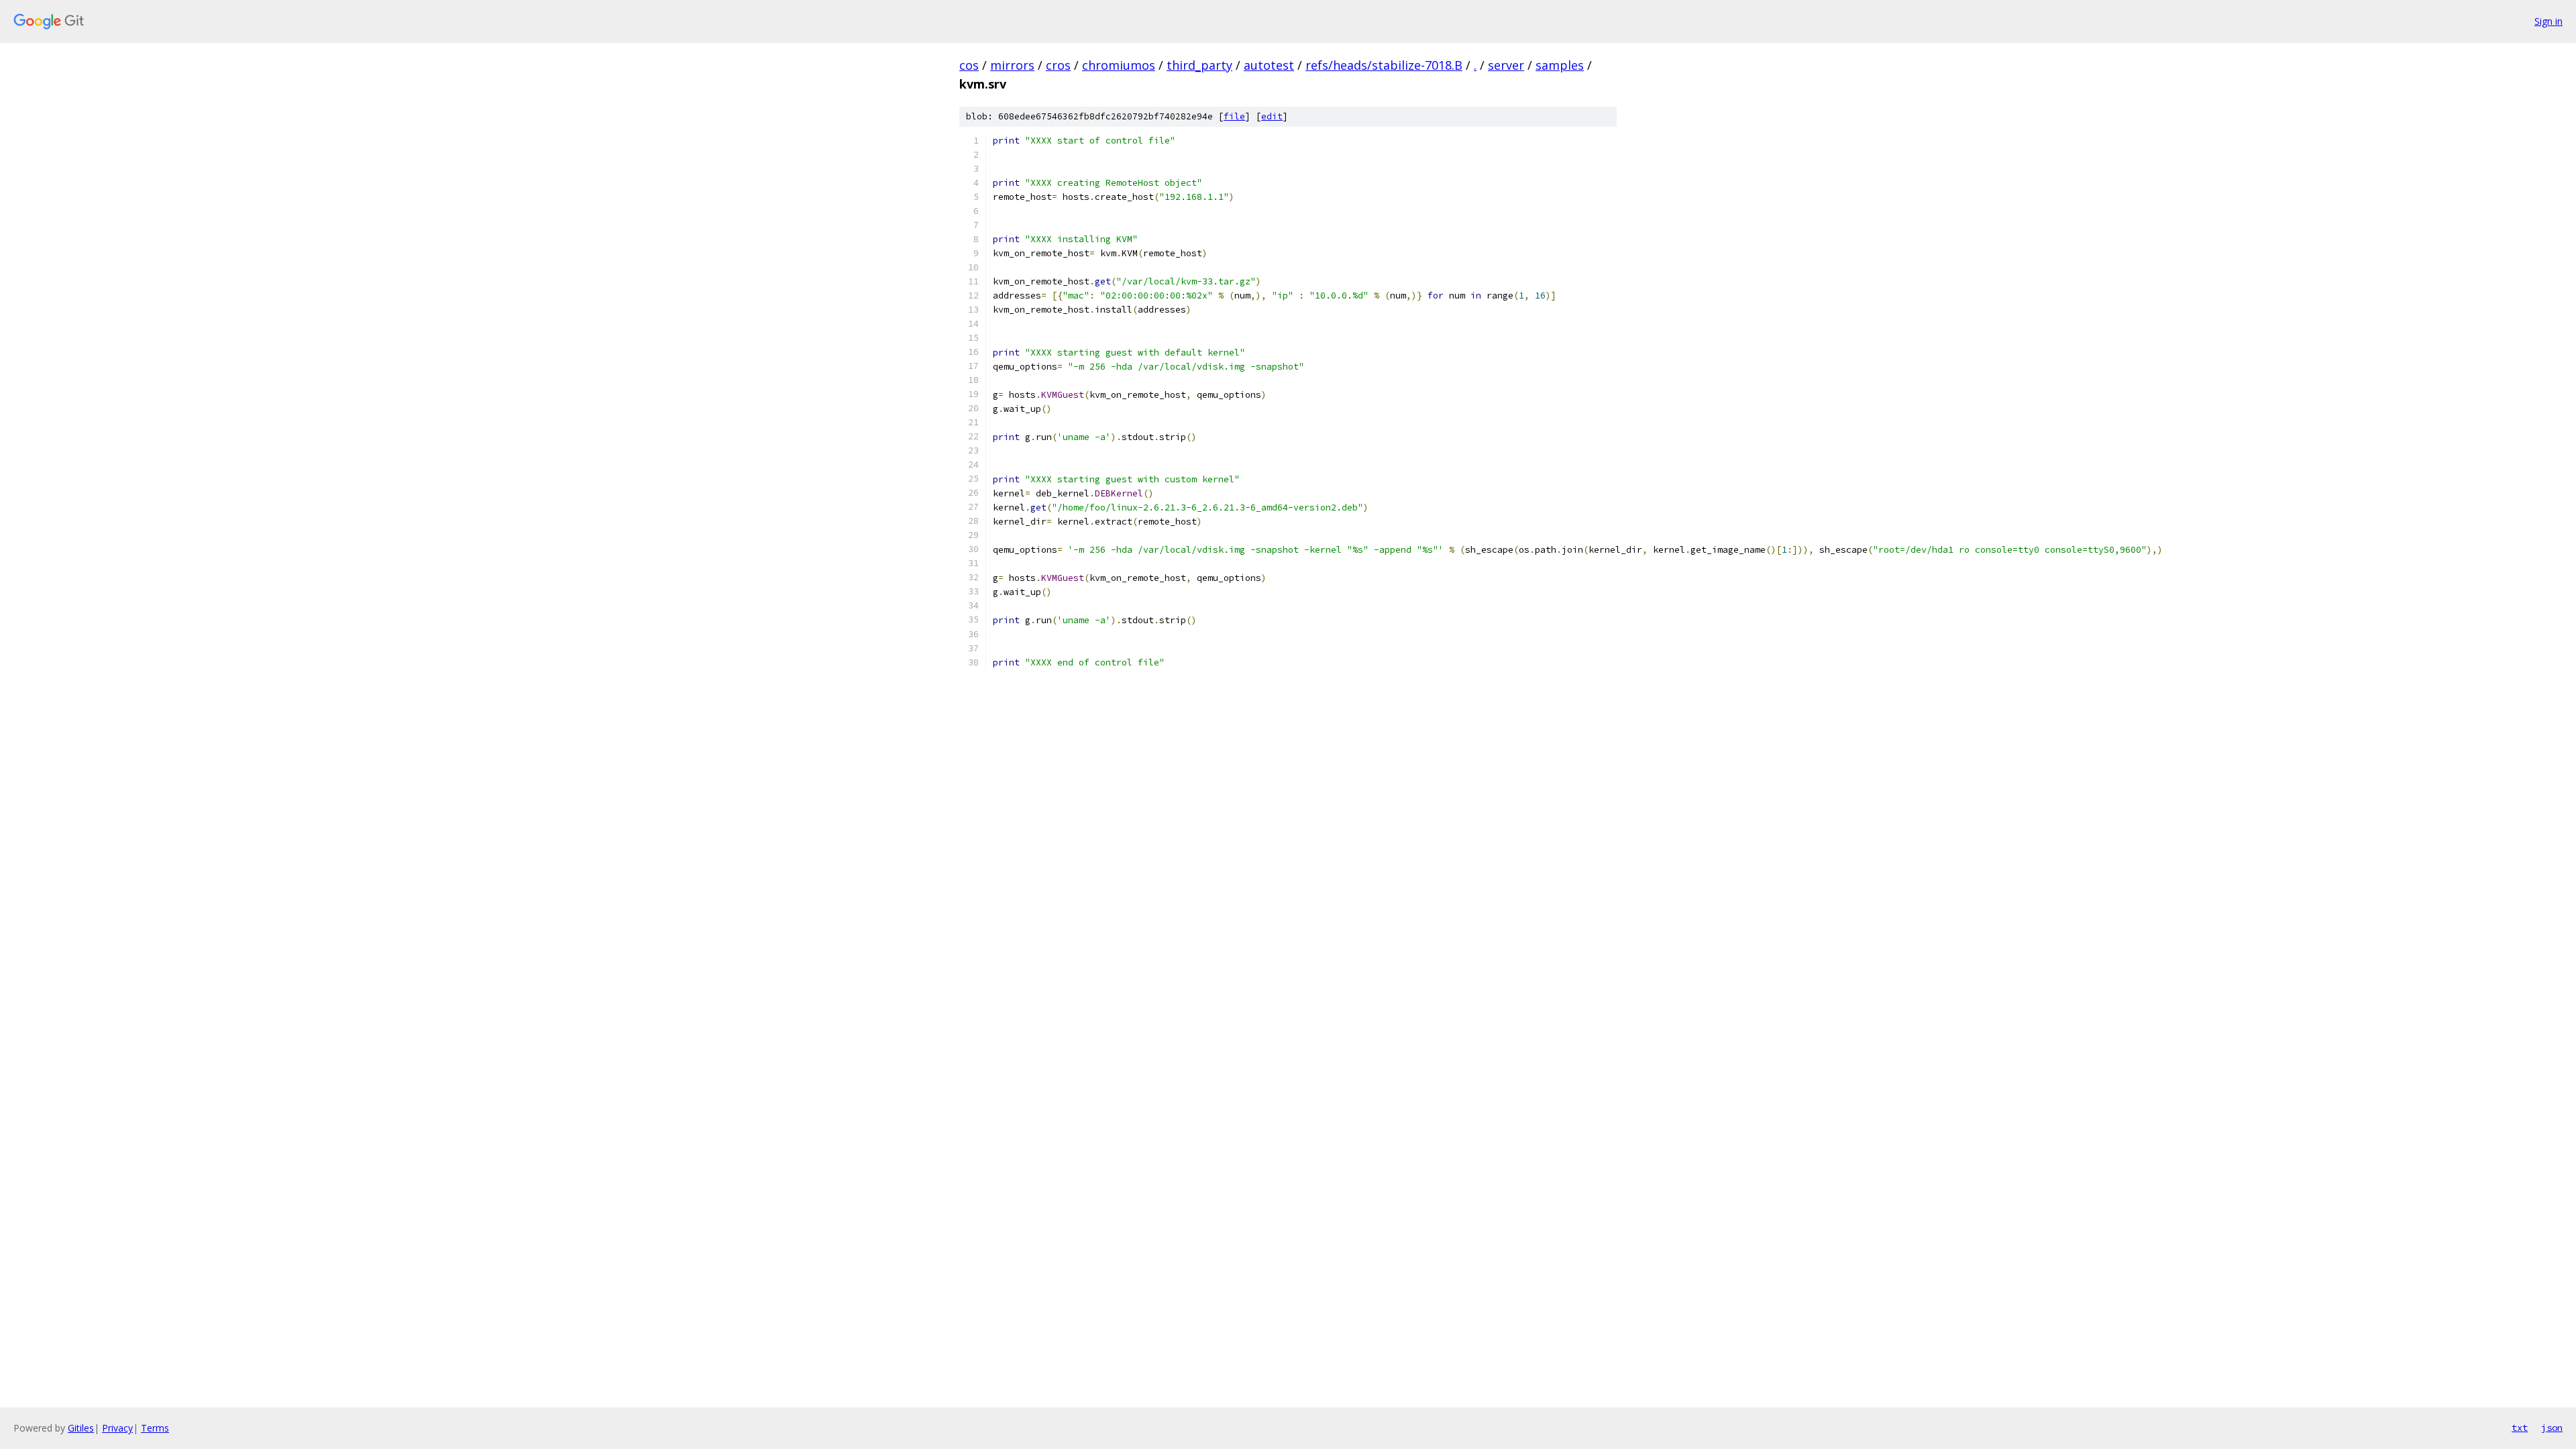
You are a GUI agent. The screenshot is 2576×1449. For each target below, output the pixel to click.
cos (969, 65)
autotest (1269, 65)
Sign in (2548, 21)
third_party (1199, 65)
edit (1272, 116)
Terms (155, 1428)
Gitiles (81, 1428)
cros (1058, 65)
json (2552, 1428)
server (1506, 65)
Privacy (117, 1428)
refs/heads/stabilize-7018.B (1384, 65)
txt (2520, 1428)
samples (1560, 65)
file (1234, 116)
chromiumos (1119, 65)
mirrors (1012, 65)
